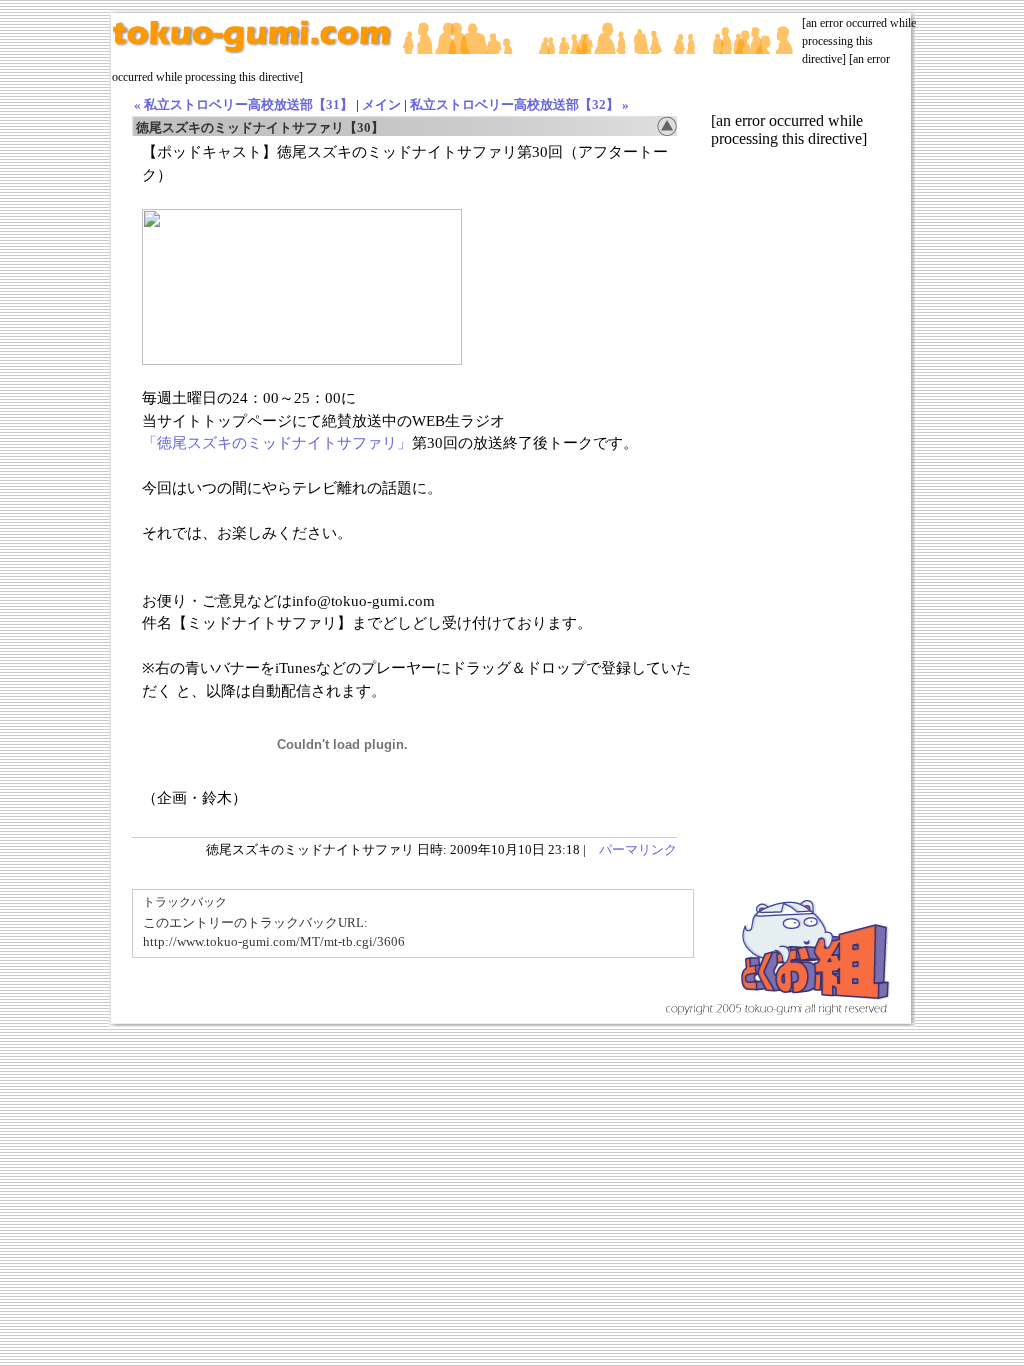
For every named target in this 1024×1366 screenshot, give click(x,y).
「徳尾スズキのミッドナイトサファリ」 (277, 443)
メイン (381, 104)
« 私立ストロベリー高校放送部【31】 (243, 104)
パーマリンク (638, 849)
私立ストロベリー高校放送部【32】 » (519, 104)
